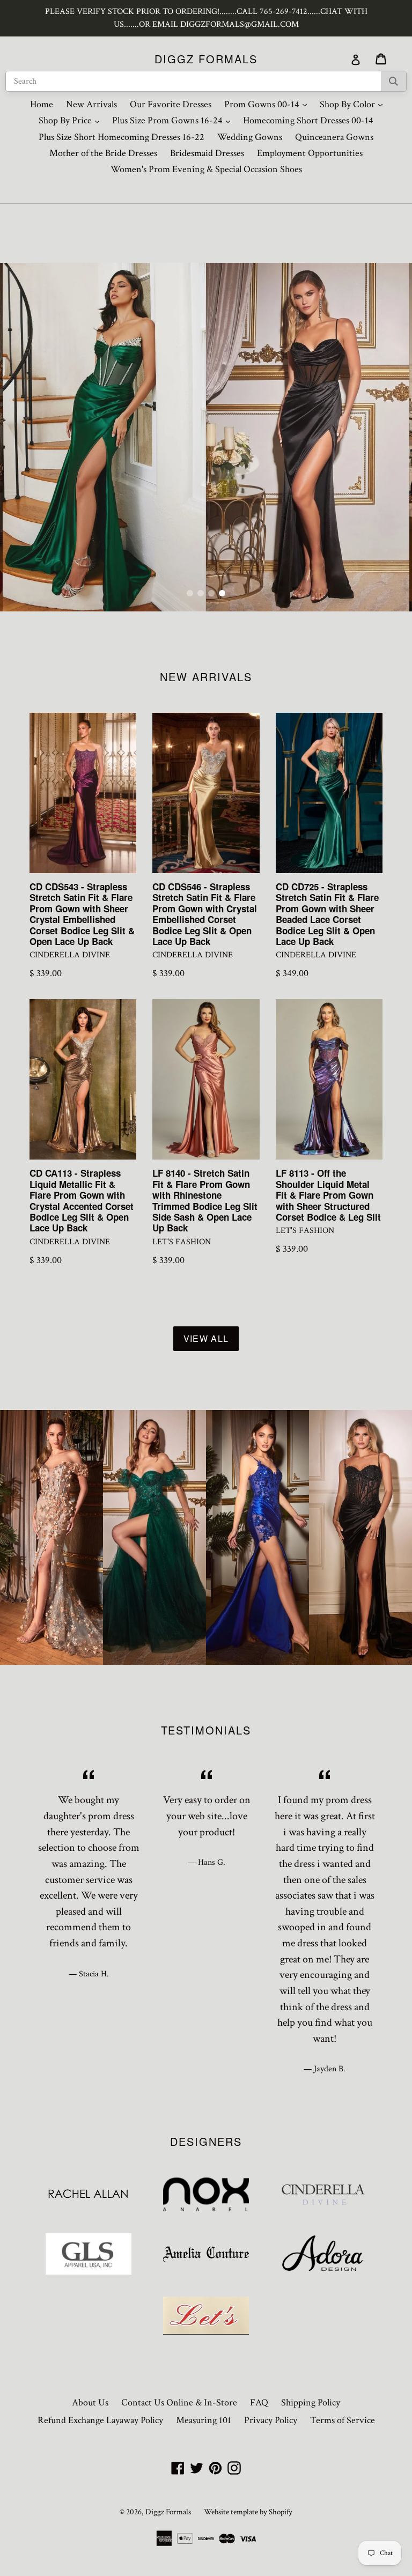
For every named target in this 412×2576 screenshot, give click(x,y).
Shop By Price (72, 120)
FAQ (259, 2402)
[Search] (393, 81)
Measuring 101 (204, 2420)
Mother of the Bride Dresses (103, 153)
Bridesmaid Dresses (207, 153)
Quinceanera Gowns (334, 137)
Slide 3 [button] (211, 593)
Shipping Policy (311, 2402)
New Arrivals (91, 104)
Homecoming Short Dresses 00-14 (308, 120)
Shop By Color (354, 104)
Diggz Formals (206, 59)
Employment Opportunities (310, 153)
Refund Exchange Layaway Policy (100, 2420)
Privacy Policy (271, 2420)
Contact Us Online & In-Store (179, 2402)
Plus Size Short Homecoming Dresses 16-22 (122, 137)
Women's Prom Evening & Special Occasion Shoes (206, 169)
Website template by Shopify (248, 2512)
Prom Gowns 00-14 (268, 104)
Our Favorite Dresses (171, 104)
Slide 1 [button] (190, 593)
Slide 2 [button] (201, 593)
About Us (90, 2402)
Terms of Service (343, 2420)
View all (206, 1338)
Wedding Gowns (250, 137)
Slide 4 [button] (222, 593)
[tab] (190, 593)
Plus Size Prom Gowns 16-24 (174, 120)
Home (42, 104)
